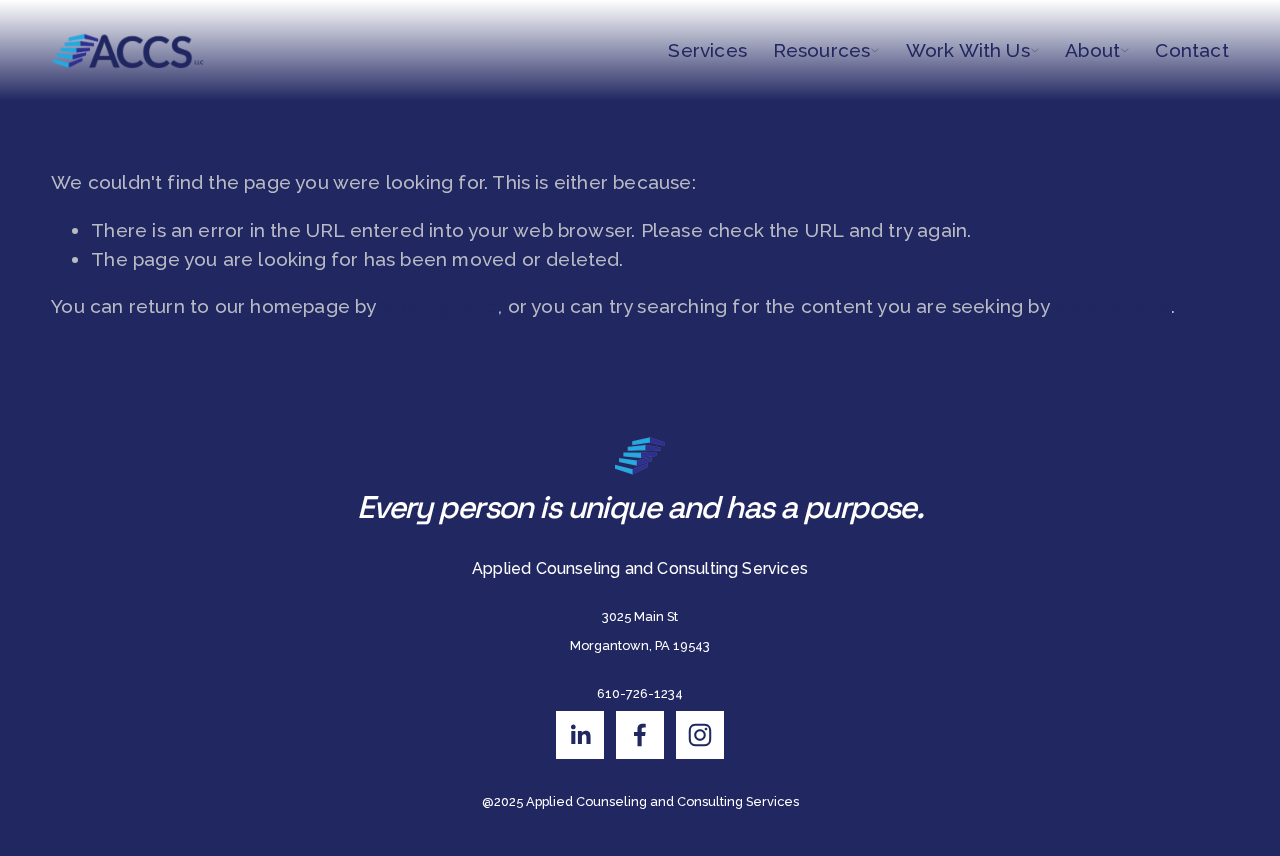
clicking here (439, 306)
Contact (1191, 50)
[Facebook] (640, 735)
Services (707, 50)
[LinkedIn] (580, 735)
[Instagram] (700, 735)
